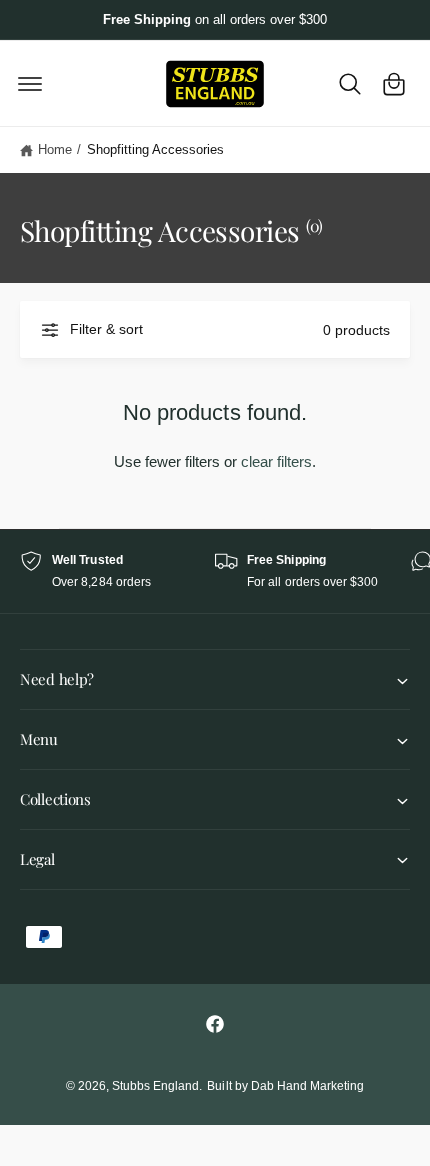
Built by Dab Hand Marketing (285, 1086)
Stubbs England (155, 1086)
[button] (30, 84)
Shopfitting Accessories (155, 149)
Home (55, 149)
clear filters (276, 461)
